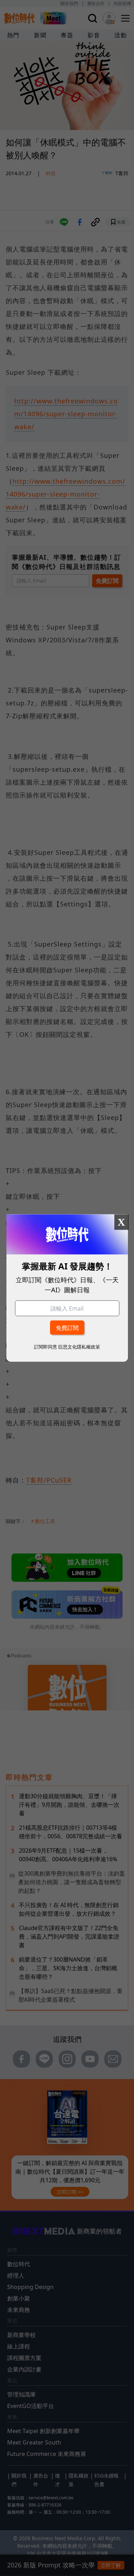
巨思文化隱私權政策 (79, 1346)
